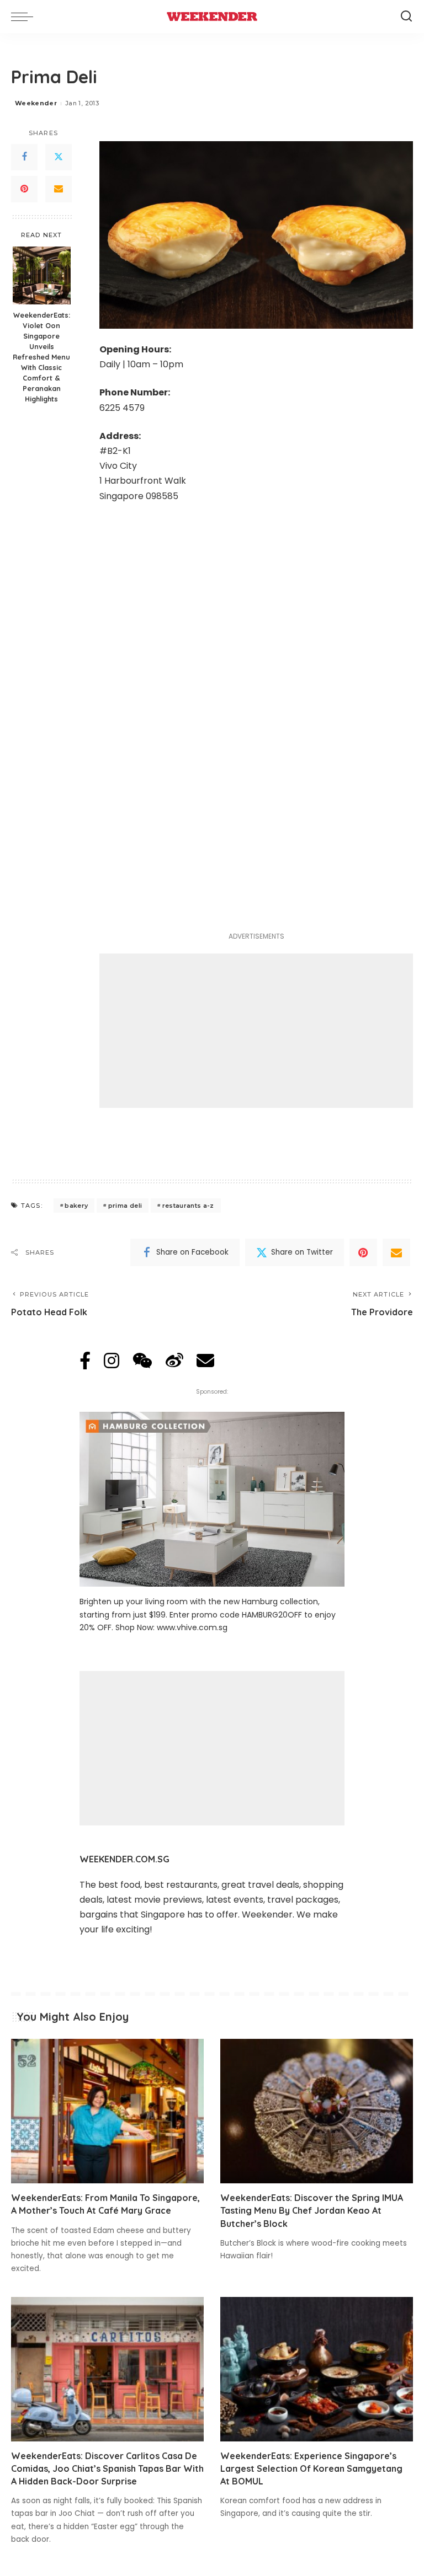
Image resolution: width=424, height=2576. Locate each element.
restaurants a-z (188, 1206)
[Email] (59, 189)
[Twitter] (59, 157)
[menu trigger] (25, 17)
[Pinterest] (24, 189)
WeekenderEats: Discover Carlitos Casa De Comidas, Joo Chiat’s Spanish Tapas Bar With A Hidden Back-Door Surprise (107, 2468)
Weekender (36, 103)
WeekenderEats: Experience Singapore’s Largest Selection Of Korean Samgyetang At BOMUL (311, 2468)
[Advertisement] (256, 1031)
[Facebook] (24, 157)
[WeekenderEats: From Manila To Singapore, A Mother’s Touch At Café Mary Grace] (107, 2111)
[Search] (406, 17)
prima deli (125, 1206)
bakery (76, 1206)
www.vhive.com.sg (192, 1627)
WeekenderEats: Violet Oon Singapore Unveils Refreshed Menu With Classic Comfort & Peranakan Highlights (41, 357)
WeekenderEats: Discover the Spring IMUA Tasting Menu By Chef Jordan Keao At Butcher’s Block (312, 2210)
